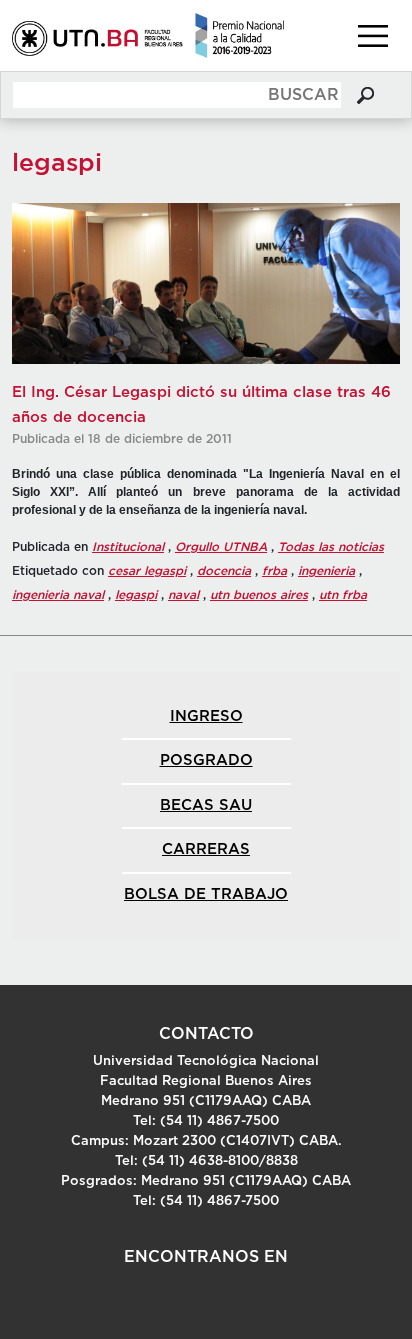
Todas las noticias (331, 547)
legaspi (136, 595)
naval (183, 595)
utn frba (343, 595)
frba (274, 571)
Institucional (128, 547)
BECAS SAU (206, 805)
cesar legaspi (147, 571)
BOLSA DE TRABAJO (206, 894)
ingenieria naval (58, 595)
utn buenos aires (259, 595)
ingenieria (326, 571)
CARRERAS (206, 849)
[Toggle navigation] (373, 36)
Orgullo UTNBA (221, 547)
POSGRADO (206, 760)
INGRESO (206, 716)
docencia (224, 571)
